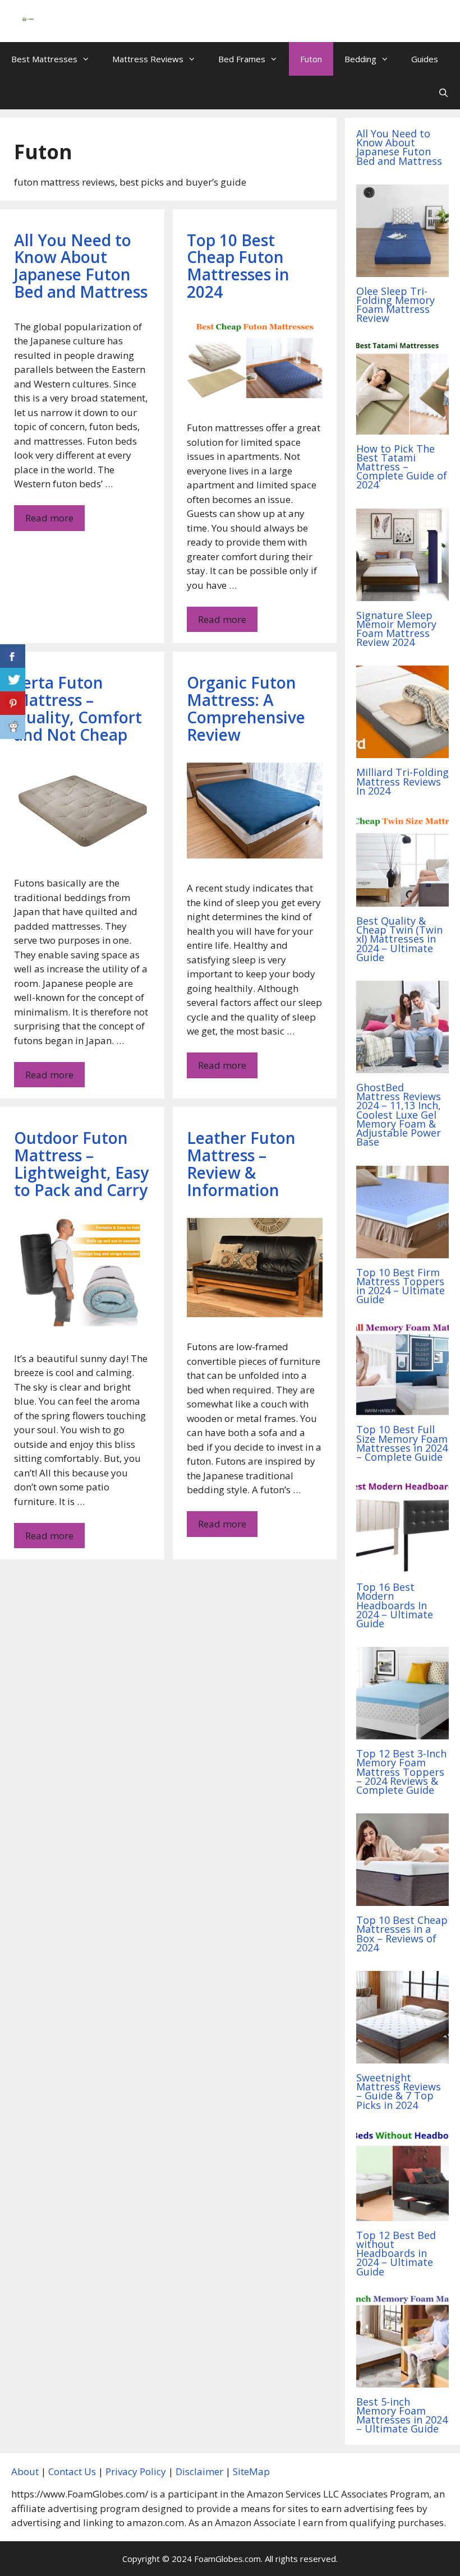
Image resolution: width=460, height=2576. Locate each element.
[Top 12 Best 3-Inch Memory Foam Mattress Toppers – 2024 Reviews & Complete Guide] (403, 1732)
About (25, 2471)
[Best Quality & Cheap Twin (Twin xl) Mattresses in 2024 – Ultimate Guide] (403, 900)
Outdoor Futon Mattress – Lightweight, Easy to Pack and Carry (81, 1164)
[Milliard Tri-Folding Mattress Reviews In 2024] (403, 751)
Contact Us (72, 2471)
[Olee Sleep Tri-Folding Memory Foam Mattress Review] (403, 269)
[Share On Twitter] (13, 680)
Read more (49, 518)
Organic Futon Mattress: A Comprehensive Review (246, 708)
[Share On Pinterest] (13, 703)
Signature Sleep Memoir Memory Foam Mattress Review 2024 (396, 629)
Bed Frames (242, 59)
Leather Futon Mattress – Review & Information (241, 1164)
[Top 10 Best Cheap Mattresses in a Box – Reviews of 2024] (403, 1899)
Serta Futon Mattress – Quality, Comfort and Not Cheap (78, 708)
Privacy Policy (136, 2471)
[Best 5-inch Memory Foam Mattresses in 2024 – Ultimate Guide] (403, 2380)
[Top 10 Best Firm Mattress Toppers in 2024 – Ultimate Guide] (403, 1251)
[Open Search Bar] (443, 93)
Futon (311, 59)
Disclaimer (199, 2471)
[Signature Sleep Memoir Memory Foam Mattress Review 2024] (403, 594)
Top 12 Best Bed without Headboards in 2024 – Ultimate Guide (396, 2253)
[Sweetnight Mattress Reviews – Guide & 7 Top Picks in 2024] (403, 2056)
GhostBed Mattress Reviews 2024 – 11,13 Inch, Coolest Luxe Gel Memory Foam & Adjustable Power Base (399, 1114)
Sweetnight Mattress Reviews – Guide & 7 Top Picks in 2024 (399, 2091)
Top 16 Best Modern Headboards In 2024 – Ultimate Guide (395, 1605)
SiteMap (251, 2471)
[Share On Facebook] (13, 656)
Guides (425, 59)
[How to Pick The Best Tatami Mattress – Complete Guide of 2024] (403, 427)
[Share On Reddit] (13, 727)
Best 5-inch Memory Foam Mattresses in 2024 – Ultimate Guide (402, 2415)
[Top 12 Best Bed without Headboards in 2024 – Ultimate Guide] (403, 2213)
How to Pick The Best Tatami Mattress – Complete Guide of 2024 (402, 467)
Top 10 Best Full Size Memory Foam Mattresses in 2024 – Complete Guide (402, 1443)
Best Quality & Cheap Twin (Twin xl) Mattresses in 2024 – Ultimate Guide (399, 939)
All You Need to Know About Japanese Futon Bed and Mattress (81, 266)
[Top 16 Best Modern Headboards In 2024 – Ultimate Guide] (403, 1566)
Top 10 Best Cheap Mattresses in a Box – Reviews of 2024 (402, 1934)
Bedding (360, 59)
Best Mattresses (44, 59)
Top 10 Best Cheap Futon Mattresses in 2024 (238, 266)
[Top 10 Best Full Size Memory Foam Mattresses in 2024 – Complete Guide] (403, 1408)
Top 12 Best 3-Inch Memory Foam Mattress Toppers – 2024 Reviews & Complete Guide (401, 1772)
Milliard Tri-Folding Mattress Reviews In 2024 (403, 781)
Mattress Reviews (148, 59)
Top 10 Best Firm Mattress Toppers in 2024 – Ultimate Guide (401, 1286)
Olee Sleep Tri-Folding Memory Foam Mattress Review (395, 305)
